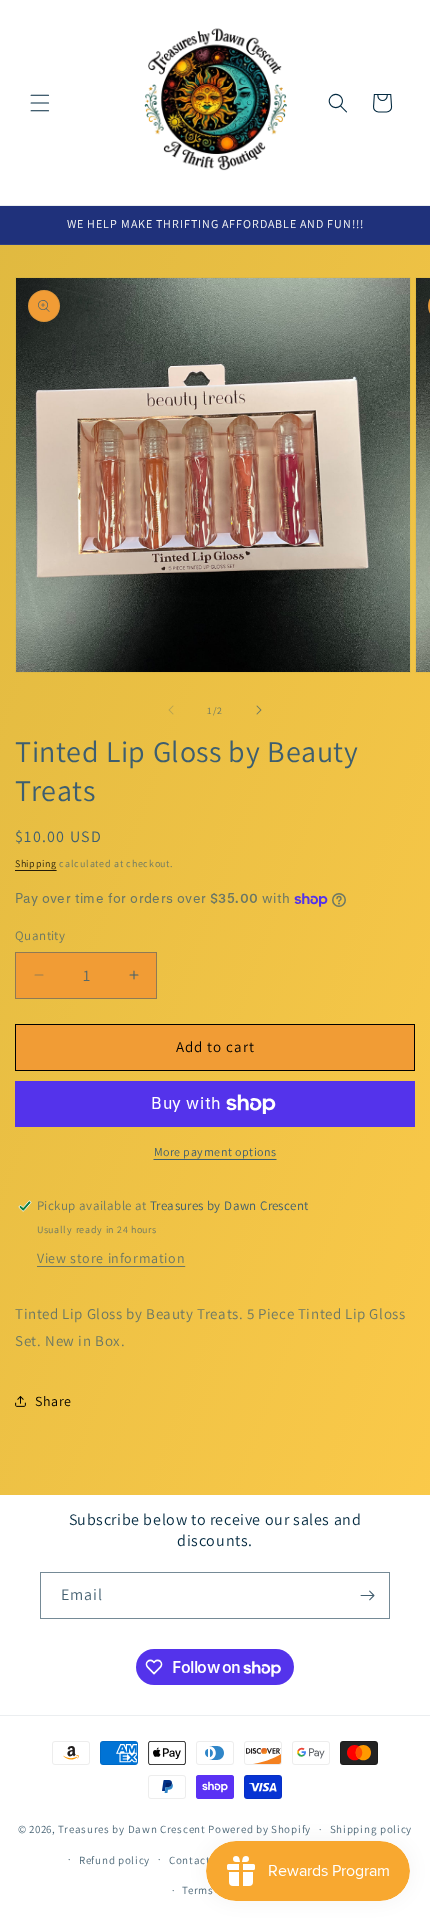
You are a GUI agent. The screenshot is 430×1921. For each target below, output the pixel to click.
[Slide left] (171, 710)
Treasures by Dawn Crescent (131, 1829)
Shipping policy (371, 1829)
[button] (40, 103)
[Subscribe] (367, 1595)
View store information (111, 1258)
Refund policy (114, 1860)
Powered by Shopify (259, 1829)
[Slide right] (259, 710)
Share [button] (53, 1401)
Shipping (36, 863)
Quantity (40, 935)
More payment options (215, 1151)
